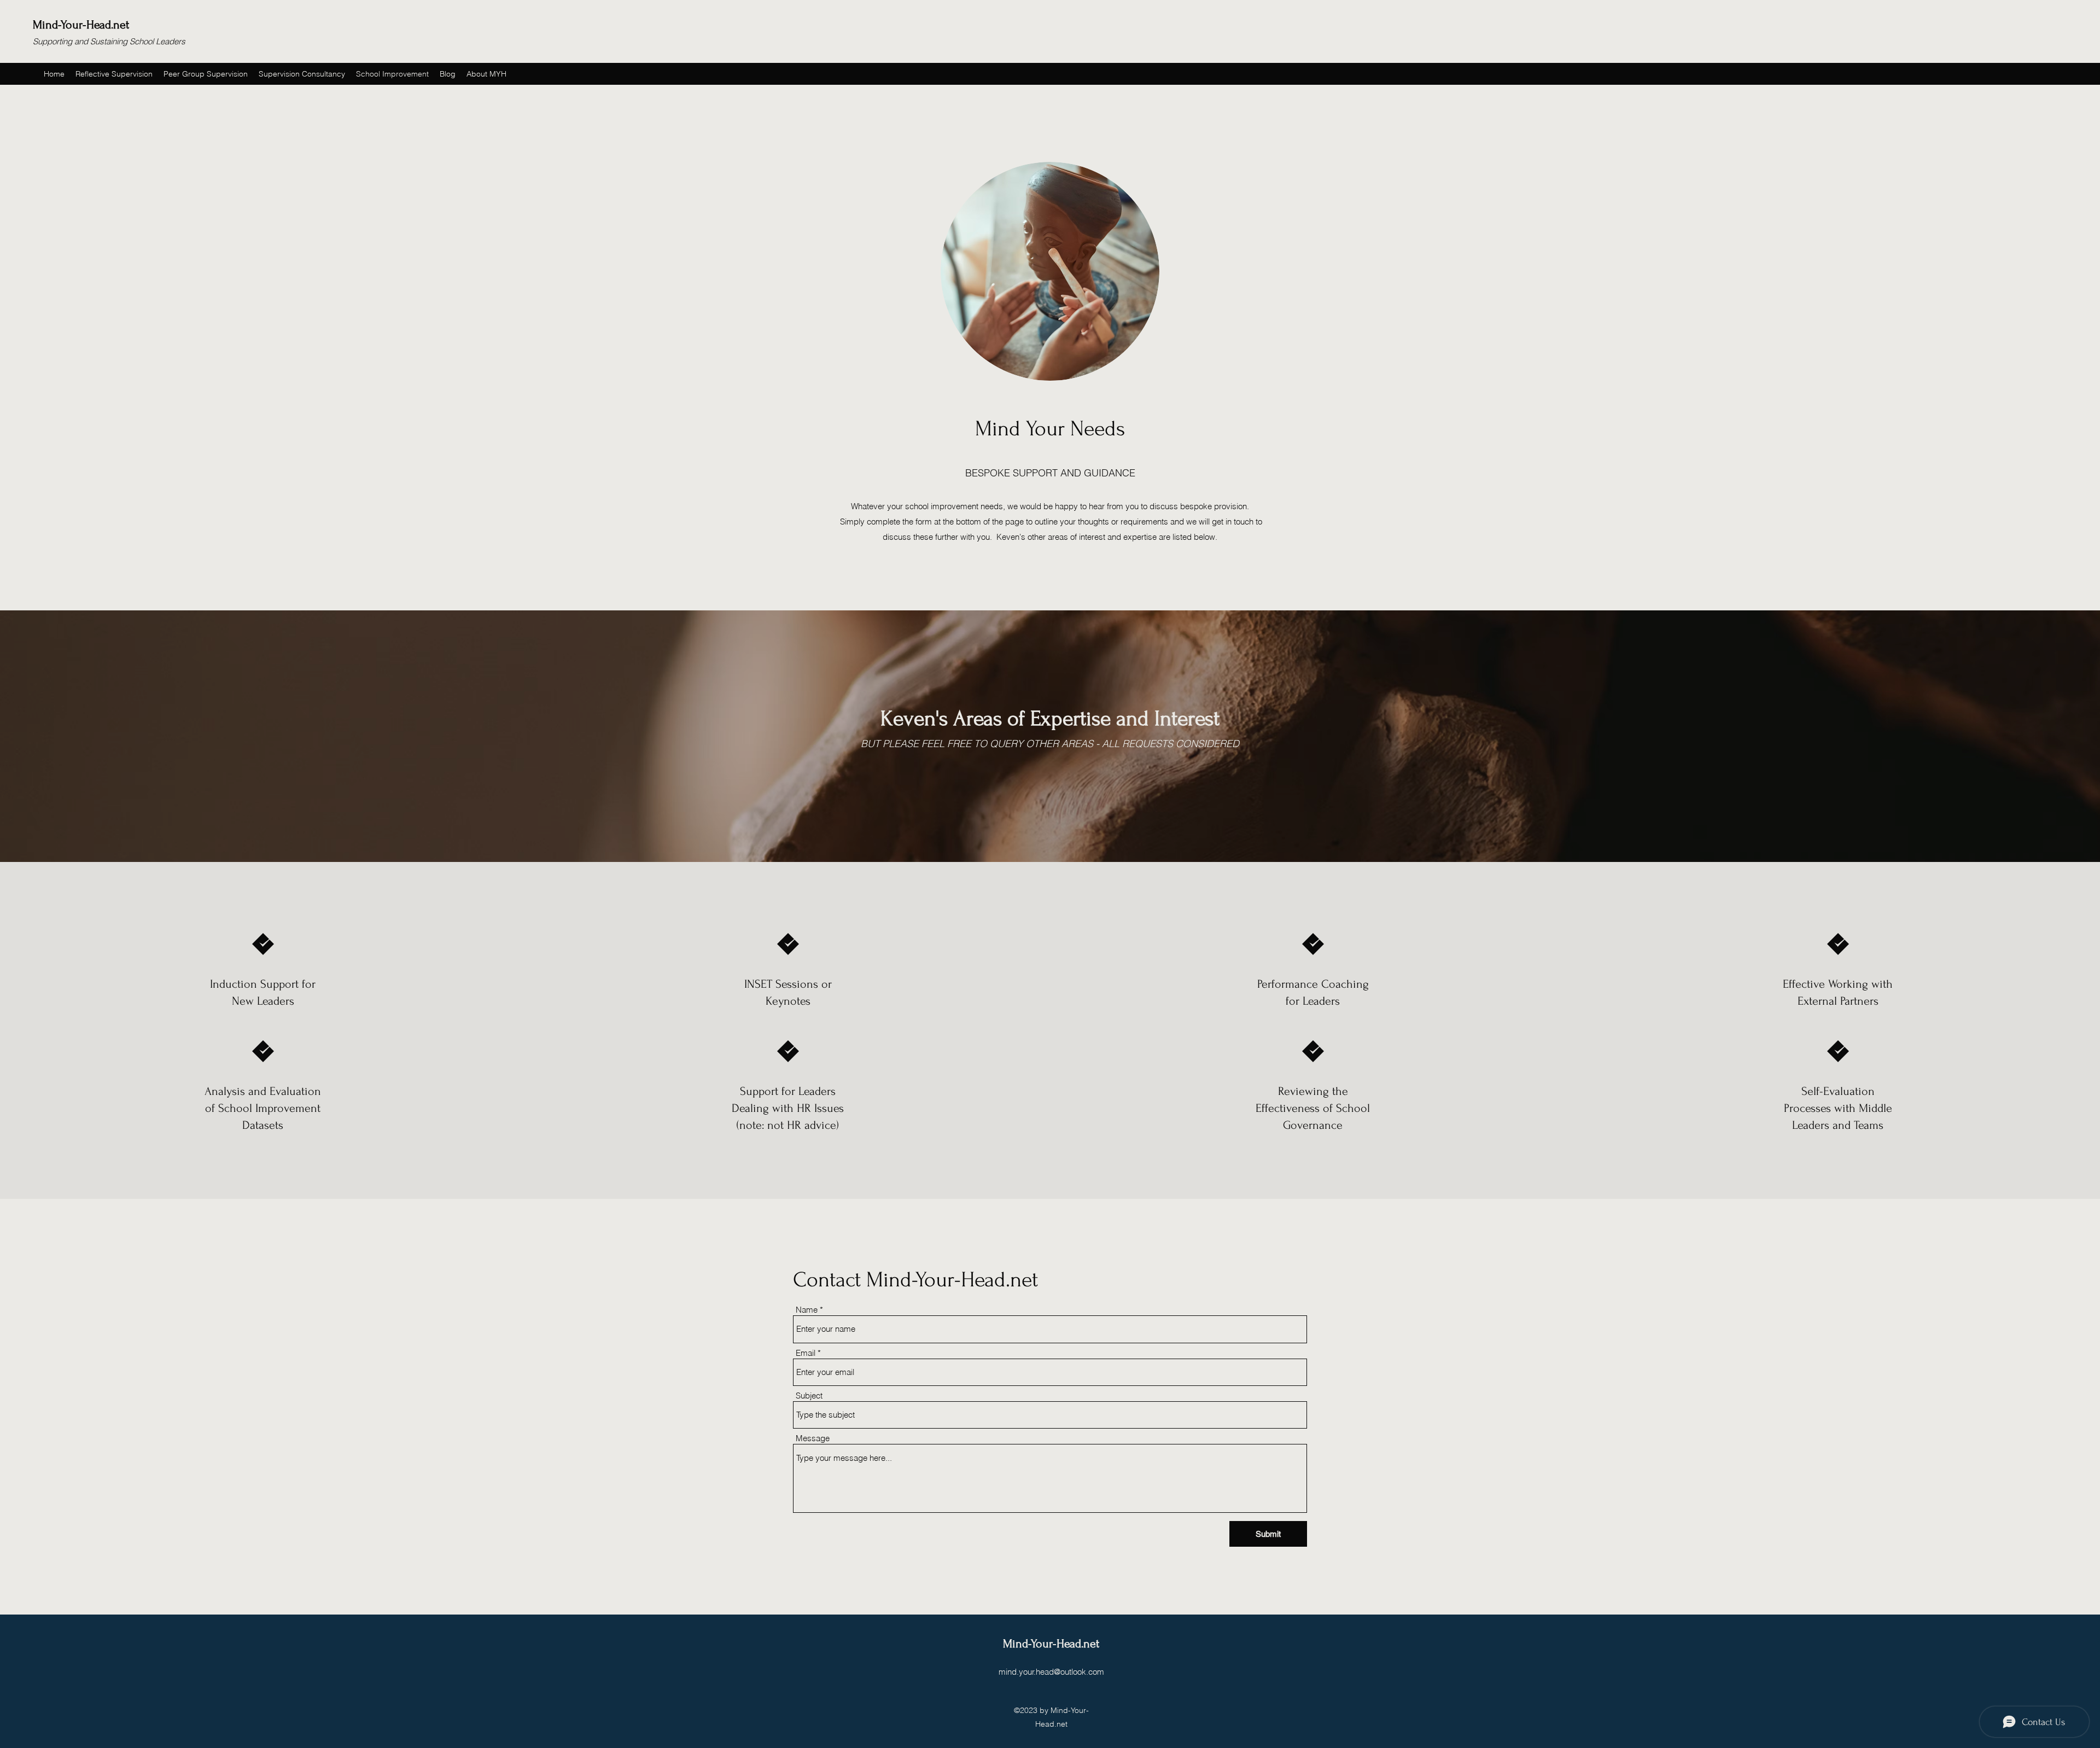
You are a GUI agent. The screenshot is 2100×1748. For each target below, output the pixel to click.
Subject (809, 1396)
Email (806, 1353)
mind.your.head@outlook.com (1051, 1672)
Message (813, 1438)
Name (807, 1310)
